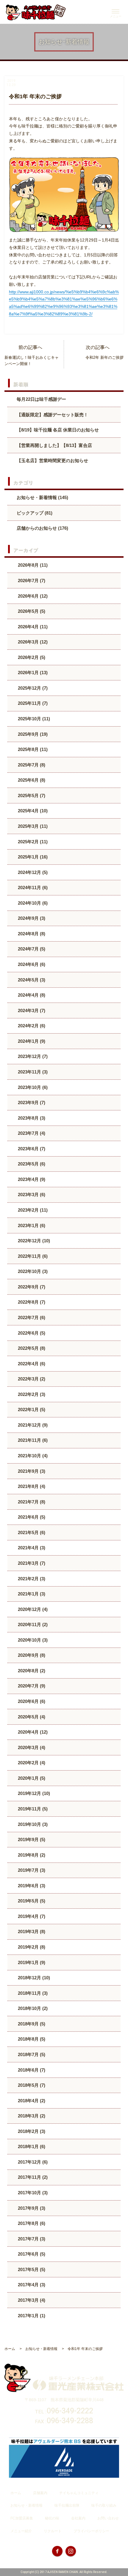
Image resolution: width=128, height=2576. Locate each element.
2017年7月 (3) (31, 2239)
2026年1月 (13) (32, 673)
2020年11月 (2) (32, 1624)
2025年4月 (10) (32, 811)
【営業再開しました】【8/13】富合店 (54, 445)
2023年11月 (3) (32, 1072)
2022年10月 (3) (32, 1271)
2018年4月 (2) (31, 2101)
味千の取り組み (104, 2505)
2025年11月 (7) (32, 703)
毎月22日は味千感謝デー (41, 399)
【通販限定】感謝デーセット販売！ (52, 415)
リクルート (53, 2531)
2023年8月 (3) (31, 1118)
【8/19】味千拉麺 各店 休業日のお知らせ (58, 430)
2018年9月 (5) (31, 2024)
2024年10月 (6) (32, 903)
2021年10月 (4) (32, 1456)
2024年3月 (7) (31, 1010)
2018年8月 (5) (31, 2039)
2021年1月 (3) (31, 1594)
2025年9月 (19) (32, 734)
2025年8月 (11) (32, 749)
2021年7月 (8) (31, 1502)
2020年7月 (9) (31, 1686)
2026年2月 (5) (31, 657)
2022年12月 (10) (33, 1241)
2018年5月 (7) (31, 2085)
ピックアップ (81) (35, 513)
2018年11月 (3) (32, 1993)
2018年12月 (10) (33, 1978)
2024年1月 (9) (31, 1041)
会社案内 (78, 2518)
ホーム (16, 2493)
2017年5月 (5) (31, 2269)
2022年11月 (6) (32, 1256)
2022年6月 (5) (31, 1333)
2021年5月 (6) (31, 1532)
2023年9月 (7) (31, 1102)
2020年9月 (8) (31, 1655)
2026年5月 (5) (31, 611)
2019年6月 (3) (31, 1886)
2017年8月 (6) (31, 2223)
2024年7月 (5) (31, 949)
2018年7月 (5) (31, 2054)
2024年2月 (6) (31, 1026)
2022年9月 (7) (31, 1287)
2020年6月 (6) (31, 1701)
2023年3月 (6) (31, 1195)
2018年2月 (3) (31, 2131)
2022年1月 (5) (31, 1409)
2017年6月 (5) (31, 2254)
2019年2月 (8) (31, 1947)
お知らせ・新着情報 (26, 2505)
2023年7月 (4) (31, 1133)
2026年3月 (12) (32, 642)
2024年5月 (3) (31, 980)
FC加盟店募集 (22, 2518)
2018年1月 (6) (31, 2146)
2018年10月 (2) (32, 2008)
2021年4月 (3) (31, 1548)
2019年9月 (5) (31, 1839)
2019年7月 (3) (31, 1870)
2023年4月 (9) (31, 1179)
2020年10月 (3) (32, 1640)
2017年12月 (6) (32, 2162)
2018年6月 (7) (31, 2070)
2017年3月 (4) (31, 2300)
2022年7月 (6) (31, 1317)
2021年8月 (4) (31, 1486)
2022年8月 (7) (31, 1302)
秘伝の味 (52, 2518)
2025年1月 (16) (32, 857)
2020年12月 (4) (32, 1609)
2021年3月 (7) (31, 1563)
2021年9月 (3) (31, 1471)
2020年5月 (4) (31, 1717)
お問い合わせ (108, 2518)
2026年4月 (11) (32, 627)
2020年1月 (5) (31, 1778)
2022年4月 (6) (31, 1364)
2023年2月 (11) (32, 1210)
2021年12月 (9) (32, 1425)
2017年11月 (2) (32, 2177)
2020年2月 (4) (31, 1763)
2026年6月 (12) (32, 596)
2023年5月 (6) (31, 1164)
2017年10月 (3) (32, 2193)
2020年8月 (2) (31, 1671)
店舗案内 (40, 2493)
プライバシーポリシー (91, 2531)
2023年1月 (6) (31, 1225)
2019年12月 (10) (33, 1793)
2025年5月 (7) (31, 795)
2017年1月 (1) (31, 2316)
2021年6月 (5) (31, 1517)
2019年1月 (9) (31, 1962)
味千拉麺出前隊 (67, 2505)
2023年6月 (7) (31, 1149)
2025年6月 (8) (31, 780)
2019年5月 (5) (31, 1901)
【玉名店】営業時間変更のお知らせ (52, 460)
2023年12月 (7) (32, 1056)
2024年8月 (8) (31, 934)
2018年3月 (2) (31, 2116)
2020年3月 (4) (31, 1747)
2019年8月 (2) (31, 1855)
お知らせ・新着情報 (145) (42, 497)
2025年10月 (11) (33, 719)
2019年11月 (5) (32, 1809)
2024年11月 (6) (32, 888)
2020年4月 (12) (32, 1732)
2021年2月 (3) (31, 1579)
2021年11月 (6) (32, 1440)
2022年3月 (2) (31, 1379)
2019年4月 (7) (31, 1916)
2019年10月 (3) (32, 1824)
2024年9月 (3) (31, 918)
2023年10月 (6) (32, 1087)
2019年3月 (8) (31, 1931)
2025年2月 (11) (32, 842)
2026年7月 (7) (31, 581)
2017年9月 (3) (31, 2208)
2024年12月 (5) (32, 872)
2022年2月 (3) (31, 1394)
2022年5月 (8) (31, 1348)
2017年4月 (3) (31, 2285)
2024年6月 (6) (31, 964)
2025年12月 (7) (32, 688)
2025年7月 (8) (31, 765)
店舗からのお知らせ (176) (42, 528)
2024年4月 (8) (31, 995)
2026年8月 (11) (32, 565)
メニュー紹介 (21, 2531)
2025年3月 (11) (32, 826)
